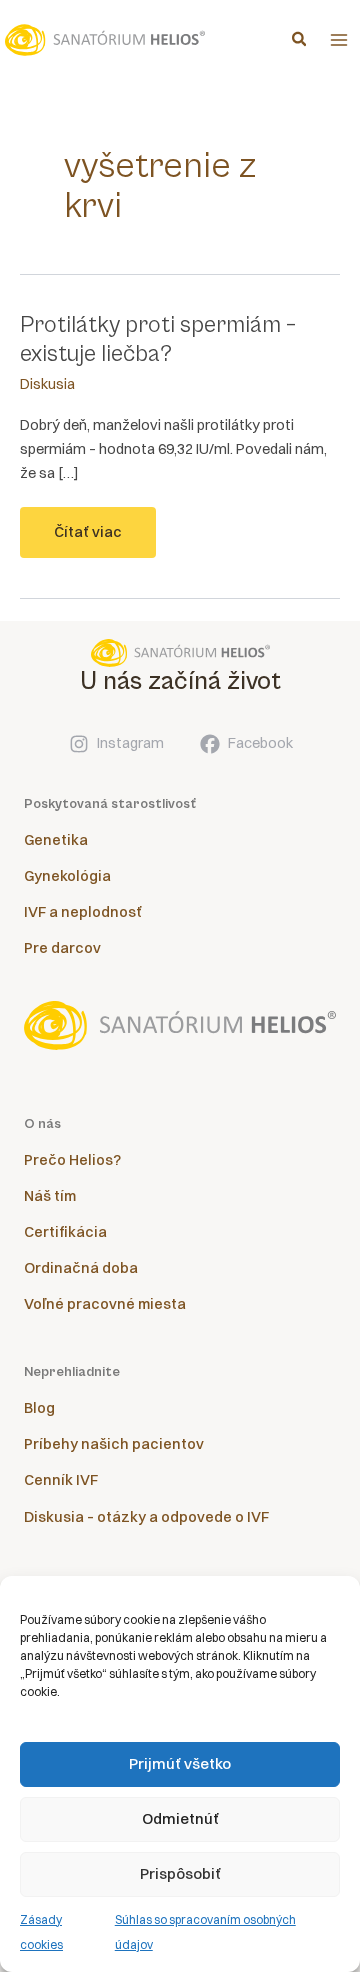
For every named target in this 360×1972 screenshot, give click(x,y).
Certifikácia (65, 1232)
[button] (300, 41)
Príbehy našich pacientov (114, 1444)
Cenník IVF (61, 1480)
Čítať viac (87, 540)
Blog (39, 1408)
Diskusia (47, 384)
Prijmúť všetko (180, 1763)
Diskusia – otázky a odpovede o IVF (146, 1517)
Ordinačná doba (81, 1268)
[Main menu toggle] (339, 40)
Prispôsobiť (180, 1873)
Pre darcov (62, 948)
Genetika (56, 840)
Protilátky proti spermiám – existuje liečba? (158, 339)
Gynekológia (67, 876)
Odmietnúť (180, 1818)
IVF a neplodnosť (83, 912)
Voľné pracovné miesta (105, 1304)
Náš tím (50, 1196)
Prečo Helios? (72, 1160)
